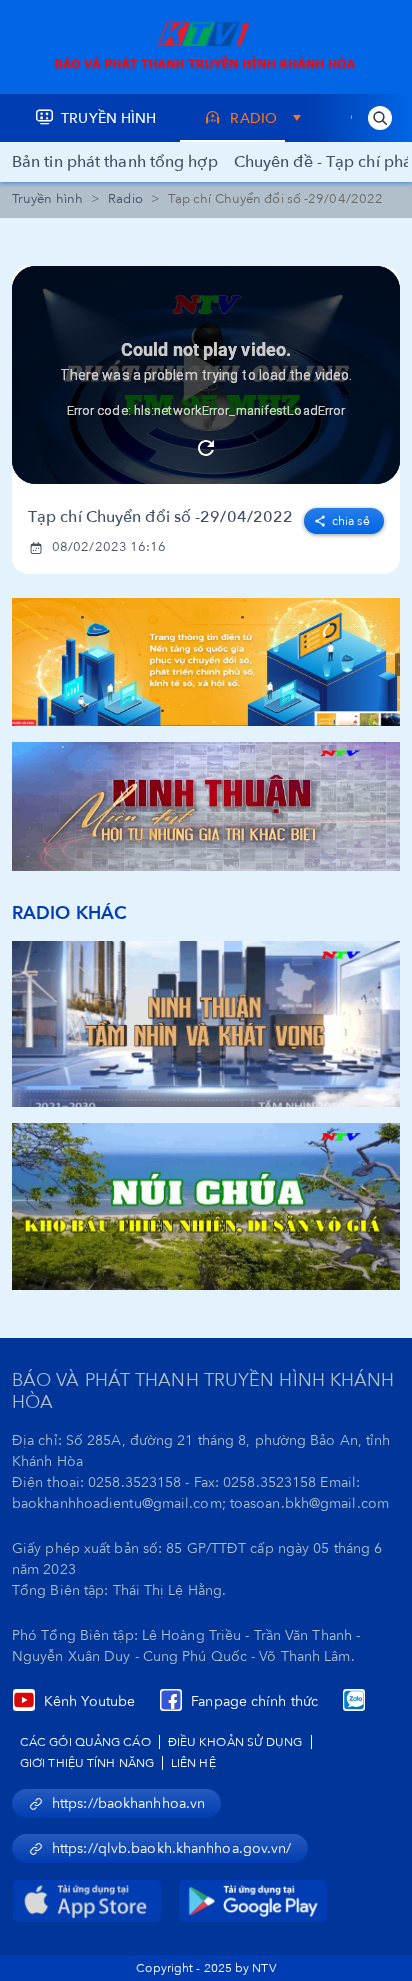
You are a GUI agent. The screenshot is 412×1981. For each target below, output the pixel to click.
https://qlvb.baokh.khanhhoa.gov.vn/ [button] (172, 1848)
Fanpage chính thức (254, 1701)
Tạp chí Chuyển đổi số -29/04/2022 (160, 517)
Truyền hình (47, 199)
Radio (125, 199)
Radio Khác (69, 913)
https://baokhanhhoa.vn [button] (128, 1803)
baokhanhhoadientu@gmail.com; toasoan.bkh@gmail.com (200, 1503)
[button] (380, 118)
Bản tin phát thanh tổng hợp (115, 162)
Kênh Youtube (89, 1701)
